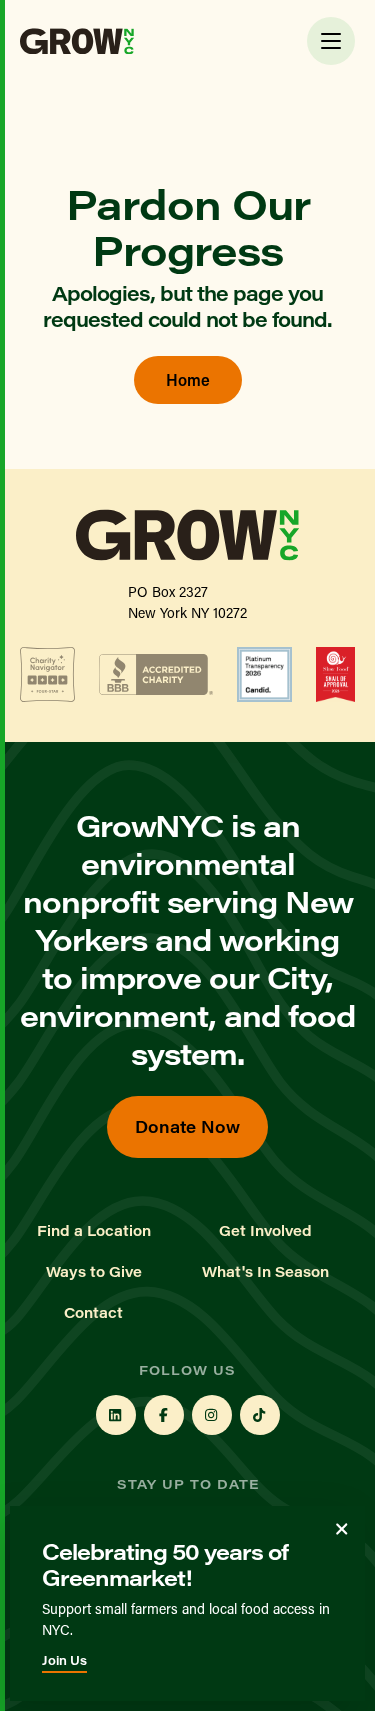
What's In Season (265, 1272)
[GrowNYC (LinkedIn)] (116, 1415)
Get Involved (265, 1231)
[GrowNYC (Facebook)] (164, 1415)
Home (188, 379)
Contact (93, 1313)
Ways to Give (94, 1272)
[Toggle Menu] (331, 41)
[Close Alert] (342, 1529)
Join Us (64, 1660)
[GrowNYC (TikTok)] (260, 1415)
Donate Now (187, 1126)
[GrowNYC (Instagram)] (212, 1415)
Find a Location (94, 1231)
